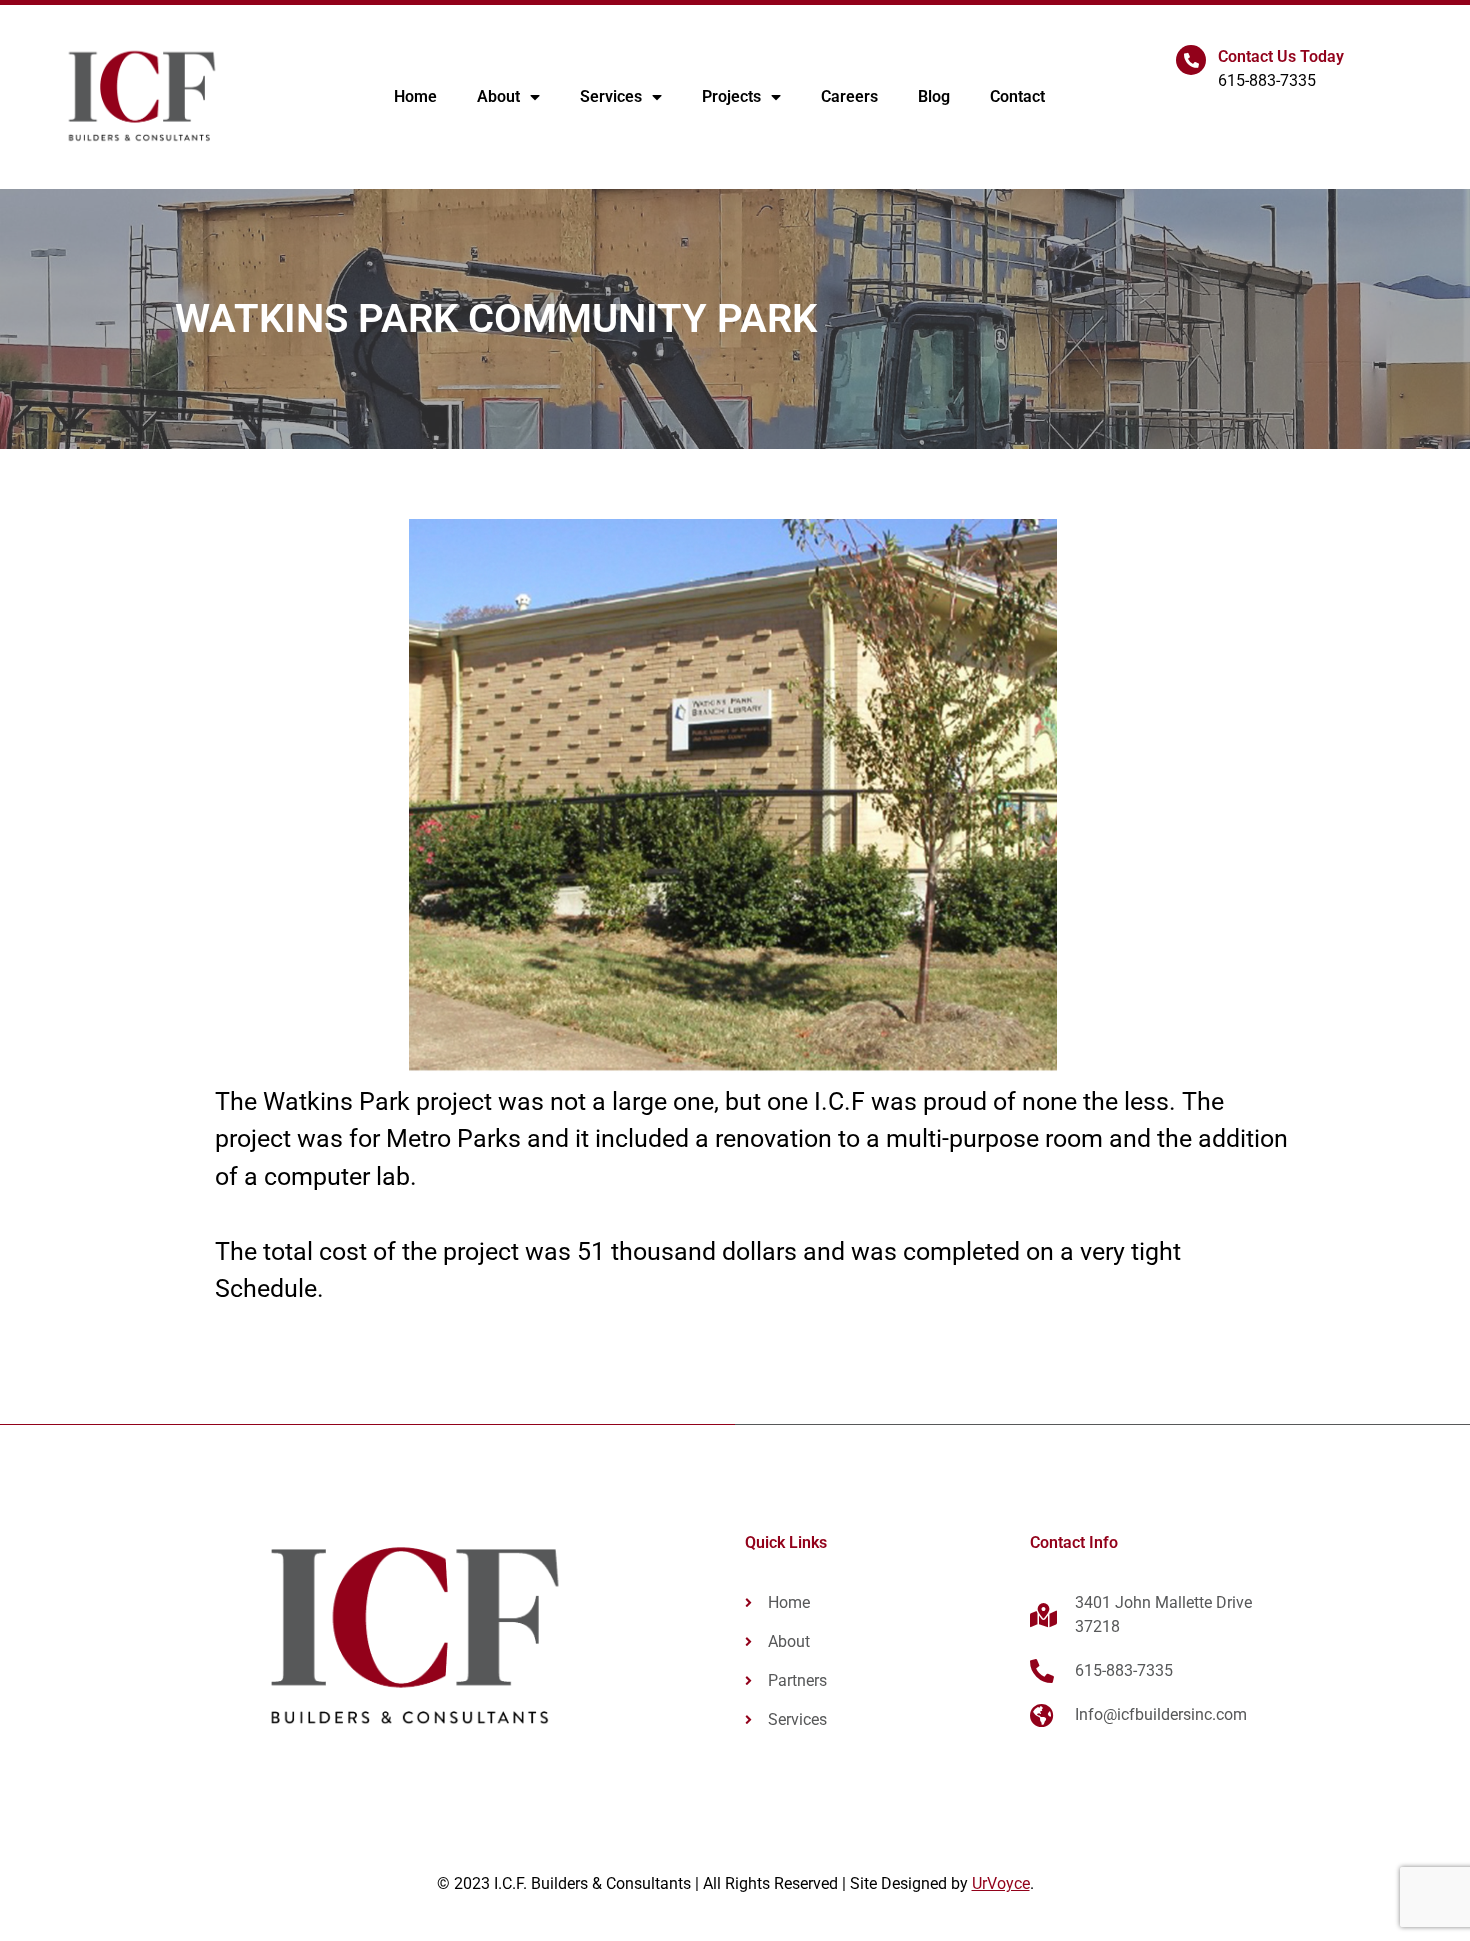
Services (611, 96)
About (498, 96)
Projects (731, 96)
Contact (1017, 96)
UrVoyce (1001, 1883)
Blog (934, 96)
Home (415, 96)
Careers (849, 96)
